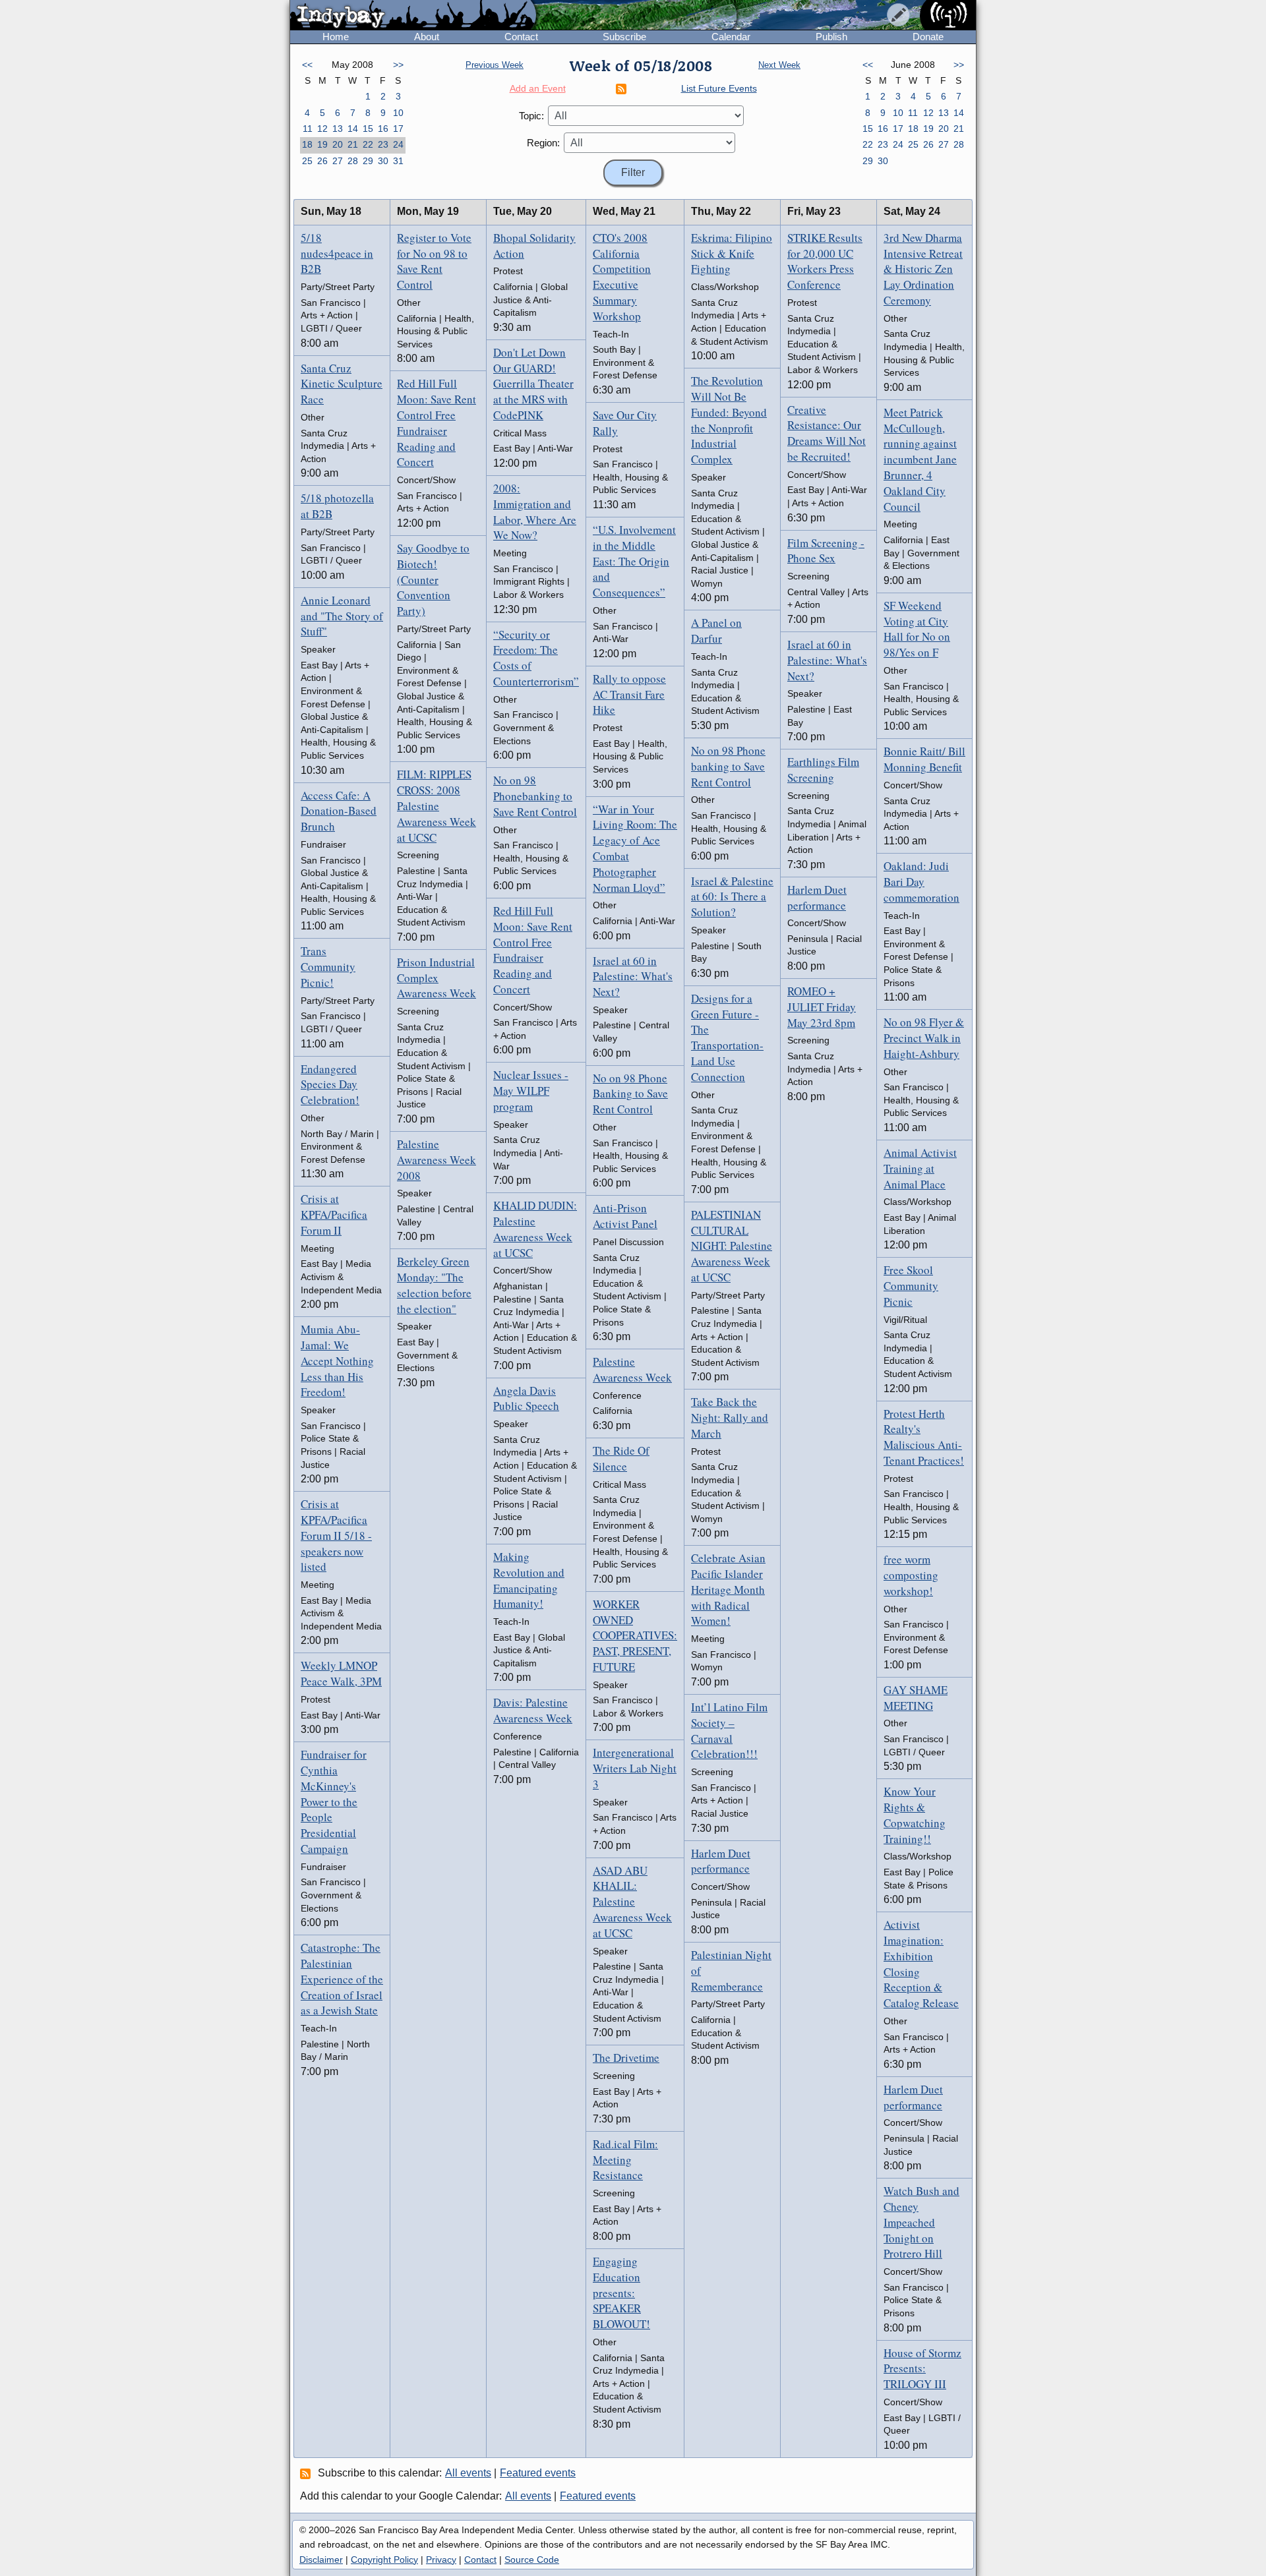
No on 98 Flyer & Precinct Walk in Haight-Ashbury (924, 1038)
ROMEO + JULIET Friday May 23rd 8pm (822, 1007)
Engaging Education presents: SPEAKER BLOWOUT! (621, 2293)
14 (353, 129)
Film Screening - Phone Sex (826, 551)
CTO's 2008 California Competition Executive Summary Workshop (622, 277)
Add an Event (538, 88)
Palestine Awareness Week (632, 1369)
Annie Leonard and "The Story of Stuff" (342, 616)
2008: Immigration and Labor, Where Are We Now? (535, 512)
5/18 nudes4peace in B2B (337, 253)
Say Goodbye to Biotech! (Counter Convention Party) (433, 579)
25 (307, 161)
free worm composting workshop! (911, 1575)
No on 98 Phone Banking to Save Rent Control (630, 1094)
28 (353, 161)
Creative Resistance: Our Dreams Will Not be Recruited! (827, 433)
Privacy (441, 2560)
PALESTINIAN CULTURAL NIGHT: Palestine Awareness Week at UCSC (732, 1246)
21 (353, 144)
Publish (831, 37)
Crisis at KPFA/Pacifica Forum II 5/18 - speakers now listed (336, 1535)
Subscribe (624, 37)
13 (338, 129)
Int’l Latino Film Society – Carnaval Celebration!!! (729, 1730)
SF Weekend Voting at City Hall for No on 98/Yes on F (917, 629)
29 (368, 161)
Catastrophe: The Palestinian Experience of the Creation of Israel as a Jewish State (342, 1979)
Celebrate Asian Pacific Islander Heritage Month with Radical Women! (728, 1589)
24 (398, 144)
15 (368, 129)
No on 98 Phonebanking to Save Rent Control (535, 796)
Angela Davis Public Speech (526, 1398)
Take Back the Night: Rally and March (730, 1418)
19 (322, 144)
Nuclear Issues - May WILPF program (531, 1091)
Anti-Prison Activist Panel (625, 1216)
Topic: (531, 116)
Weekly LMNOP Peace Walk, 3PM (341, 1673)
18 (307, 144)
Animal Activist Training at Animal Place (920, 1168)
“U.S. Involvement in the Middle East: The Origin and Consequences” (634, 561)
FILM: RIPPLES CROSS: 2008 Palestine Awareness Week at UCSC (437, 805)
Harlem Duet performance (721, 1861)
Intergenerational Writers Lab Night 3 (635, 1768)
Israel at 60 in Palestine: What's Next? (633, 977)
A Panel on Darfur (716, 630)
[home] (413, 16)
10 (398, 113)
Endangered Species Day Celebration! (330, 1085)
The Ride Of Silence (621, 1458)
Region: (543, 143)
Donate (928, 37)
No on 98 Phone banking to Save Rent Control (728, 766)
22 (368, 144)
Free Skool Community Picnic (911, 1286)
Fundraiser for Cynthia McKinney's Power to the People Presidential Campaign (334, 1801)
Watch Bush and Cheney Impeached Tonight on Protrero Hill (921, 2222)
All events (468, 2473)
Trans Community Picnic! (328, 967)
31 (398, 161)
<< (307, 65)
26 (322, 161)
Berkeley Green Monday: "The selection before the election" (434, 1285)
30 (383, 161)
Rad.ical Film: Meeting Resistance (625, 2160)
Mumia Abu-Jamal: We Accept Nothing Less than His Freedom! (337, 1361)
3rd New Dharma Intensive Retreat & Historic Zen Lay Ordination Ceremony (923, 269)
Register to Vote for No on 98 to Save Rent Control (434, 261)
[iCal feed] (307, 2473)
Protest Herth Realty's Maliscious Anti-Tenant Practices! (924, 1437)
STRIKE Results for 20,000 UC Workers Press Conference (825, 261)
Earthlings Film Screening (823, 770)
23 (383, 144)
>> (398, 65)
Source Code (532, 2560)
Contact (521, 37)
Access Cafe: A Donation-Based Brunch (339, 811)
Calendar (731, 37)
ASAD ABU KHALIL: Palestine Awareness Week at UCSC (632, 1902)
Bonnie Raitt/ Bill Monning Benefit (924, 759)
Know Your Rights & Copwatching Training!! (915, 1815)
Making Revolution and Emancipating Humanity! (529, 1580)
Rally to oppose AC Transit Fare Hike (629, 694)
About (427, 37)
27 (338, 161)
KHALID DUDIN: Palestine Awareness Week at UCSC (535, 1229)
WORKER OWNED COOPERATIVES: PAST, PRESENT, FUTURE (635, 1635)
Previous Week (495, 65)
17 (398, 129)
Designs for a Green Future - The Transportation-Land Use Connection (727, 1038)
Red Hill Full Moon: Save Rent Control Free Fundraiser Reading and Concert (437, 423)
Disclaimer (321, 2560)
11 (308, 129)
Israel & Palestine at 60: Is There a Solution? (732, 897)
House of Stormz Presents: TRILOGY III (922, 2369)
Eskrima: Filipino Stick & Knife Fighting (732, 253)
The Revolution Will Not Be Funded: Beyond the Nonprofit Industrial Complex (729, 420)
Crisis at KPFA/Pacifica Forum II (334, 1215)
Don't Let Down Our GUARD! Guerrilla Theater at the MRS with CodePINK (533, 384)
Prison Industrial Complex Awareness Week (437, 978)
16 (383, 129)
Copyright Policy (384, 2560)
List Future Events (719, 88)
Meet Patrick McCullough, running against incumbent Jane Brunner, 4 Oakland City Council (920, 459)
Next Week (779, 65)
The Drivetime (626, 2058)
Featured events (538, 2473)
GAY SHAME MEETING (916, 1698)
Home (336, 37)
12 (322, 129)
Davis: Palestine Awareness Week (533, 1710)
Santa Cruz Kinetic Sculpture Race (342, 384)
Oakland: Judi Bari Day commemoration (921, 882)
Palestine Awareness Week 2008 (437, 1160)
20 (338, 144)
